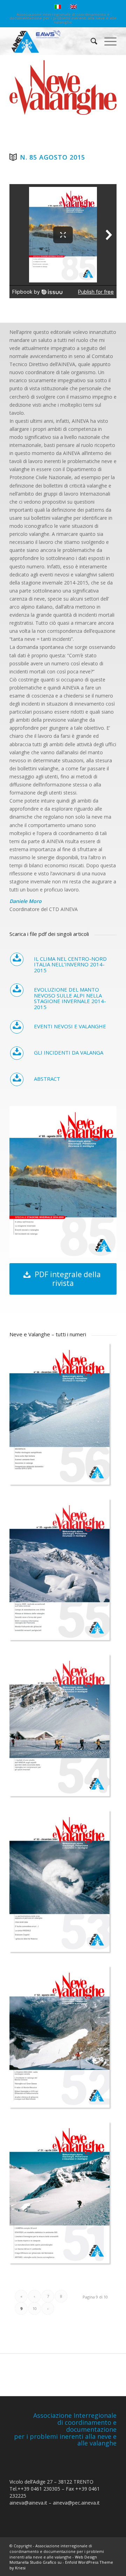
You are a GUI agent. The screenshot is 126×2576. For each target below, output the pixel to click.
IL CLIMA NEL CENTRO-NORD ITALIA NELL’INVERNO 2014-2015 (70, 964)
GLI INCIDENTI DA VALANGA (69, 1052)
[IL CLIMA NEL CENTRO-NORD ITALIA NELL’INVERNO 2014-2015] (17, 959)
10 (35, 2308)
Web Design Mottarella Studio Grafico (53, 2560)
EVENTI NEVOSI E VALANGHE (70, 1026)
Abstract (47, 1079)
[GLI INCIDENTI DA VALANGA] (17, 1053)
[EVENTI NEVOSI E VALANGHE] (17, 1027)
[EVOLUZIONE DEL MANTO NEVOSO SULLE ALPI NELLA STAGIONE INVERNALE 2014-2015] (17, 990)
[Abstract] (17, 1079)
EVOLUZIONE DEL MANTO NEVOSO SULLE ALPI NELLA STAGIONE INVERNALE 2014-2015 (70, 998)
